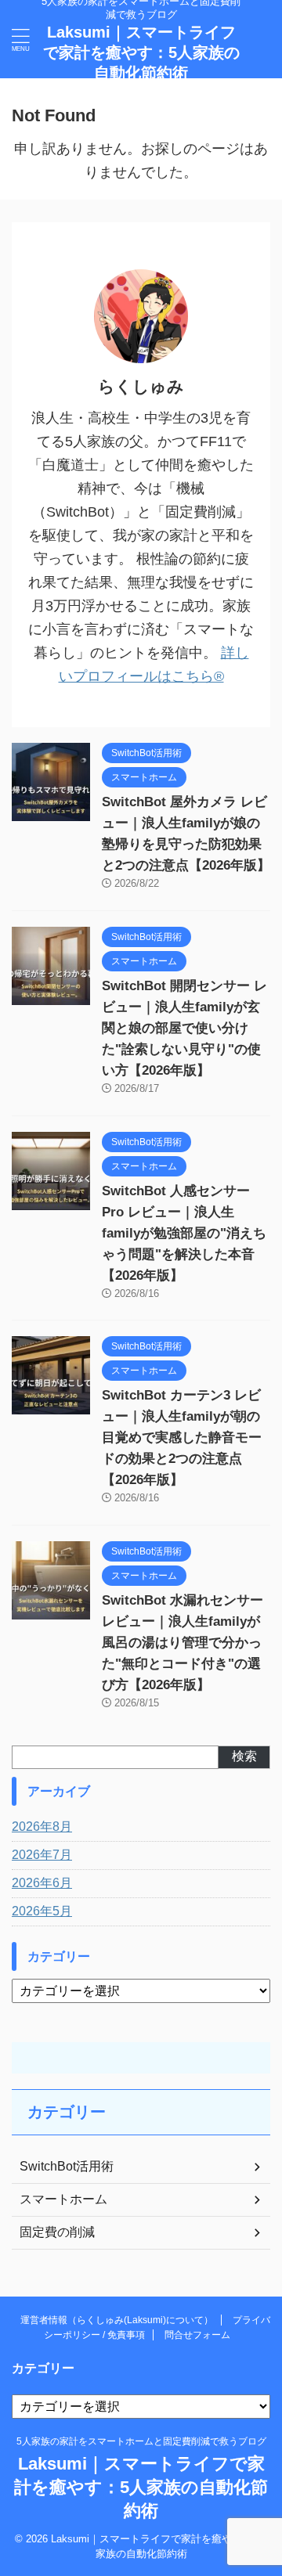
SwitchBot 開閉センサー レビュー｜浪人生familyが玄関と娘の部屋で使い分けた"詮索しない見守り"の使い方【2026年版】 (184, 1028)
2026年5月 (42, 1911)
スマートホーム (63, 2199)
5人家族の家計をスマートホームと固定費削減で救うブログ (141, 2441)
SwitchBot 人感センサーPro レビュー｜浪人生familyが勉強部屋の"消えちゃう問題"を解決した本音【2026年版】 (184, 1233)
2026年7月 (42, 1855)
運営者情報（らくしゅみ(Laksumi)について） (117, 2320)
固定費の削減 (57, 2232)
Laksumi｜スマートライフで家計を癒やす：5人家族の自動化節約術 (141, 52)
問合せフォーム (197, 2335)
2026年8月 (42, 1827)
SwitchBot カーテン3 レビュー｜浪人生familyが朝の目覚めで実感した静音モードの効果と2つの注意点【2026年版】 (182, 1438)
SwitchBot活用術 (67, 2166)
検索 (244, 1756)
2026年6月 (42, 1883)
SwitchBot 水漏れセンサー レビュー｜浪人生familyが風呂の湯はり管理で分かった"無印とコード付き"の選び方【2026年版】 (183, 1643)
